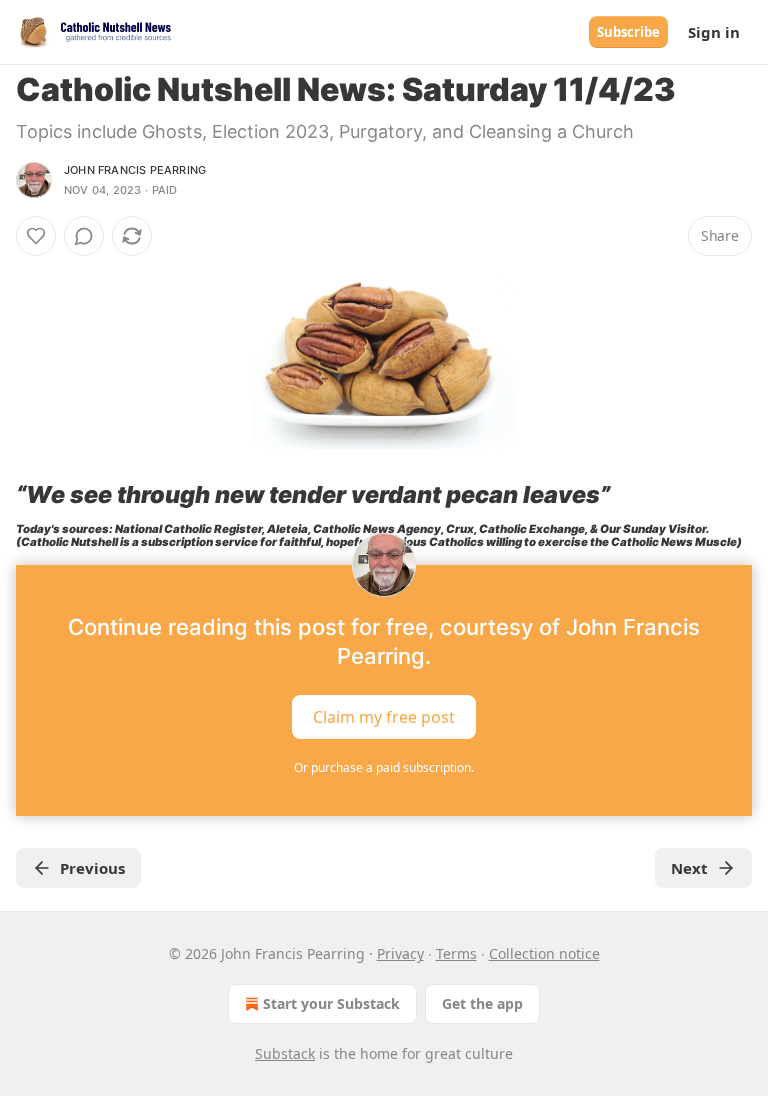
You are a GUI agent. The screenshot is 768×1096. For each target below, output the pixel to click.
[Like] (36, 236)
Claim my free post (384, 717)
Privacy (400, 953)
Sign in (714, 32)
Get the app (482, 1003)
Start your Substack (331, 1003)
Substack (285, 1053)
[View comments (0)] (84, 236)
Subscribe (628, 32)
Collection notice (544, 953)
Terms (456, 953)
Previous (92, 868)
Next (689, 868)
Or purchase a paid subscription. (384, 767)
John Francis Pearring (135, 170)
